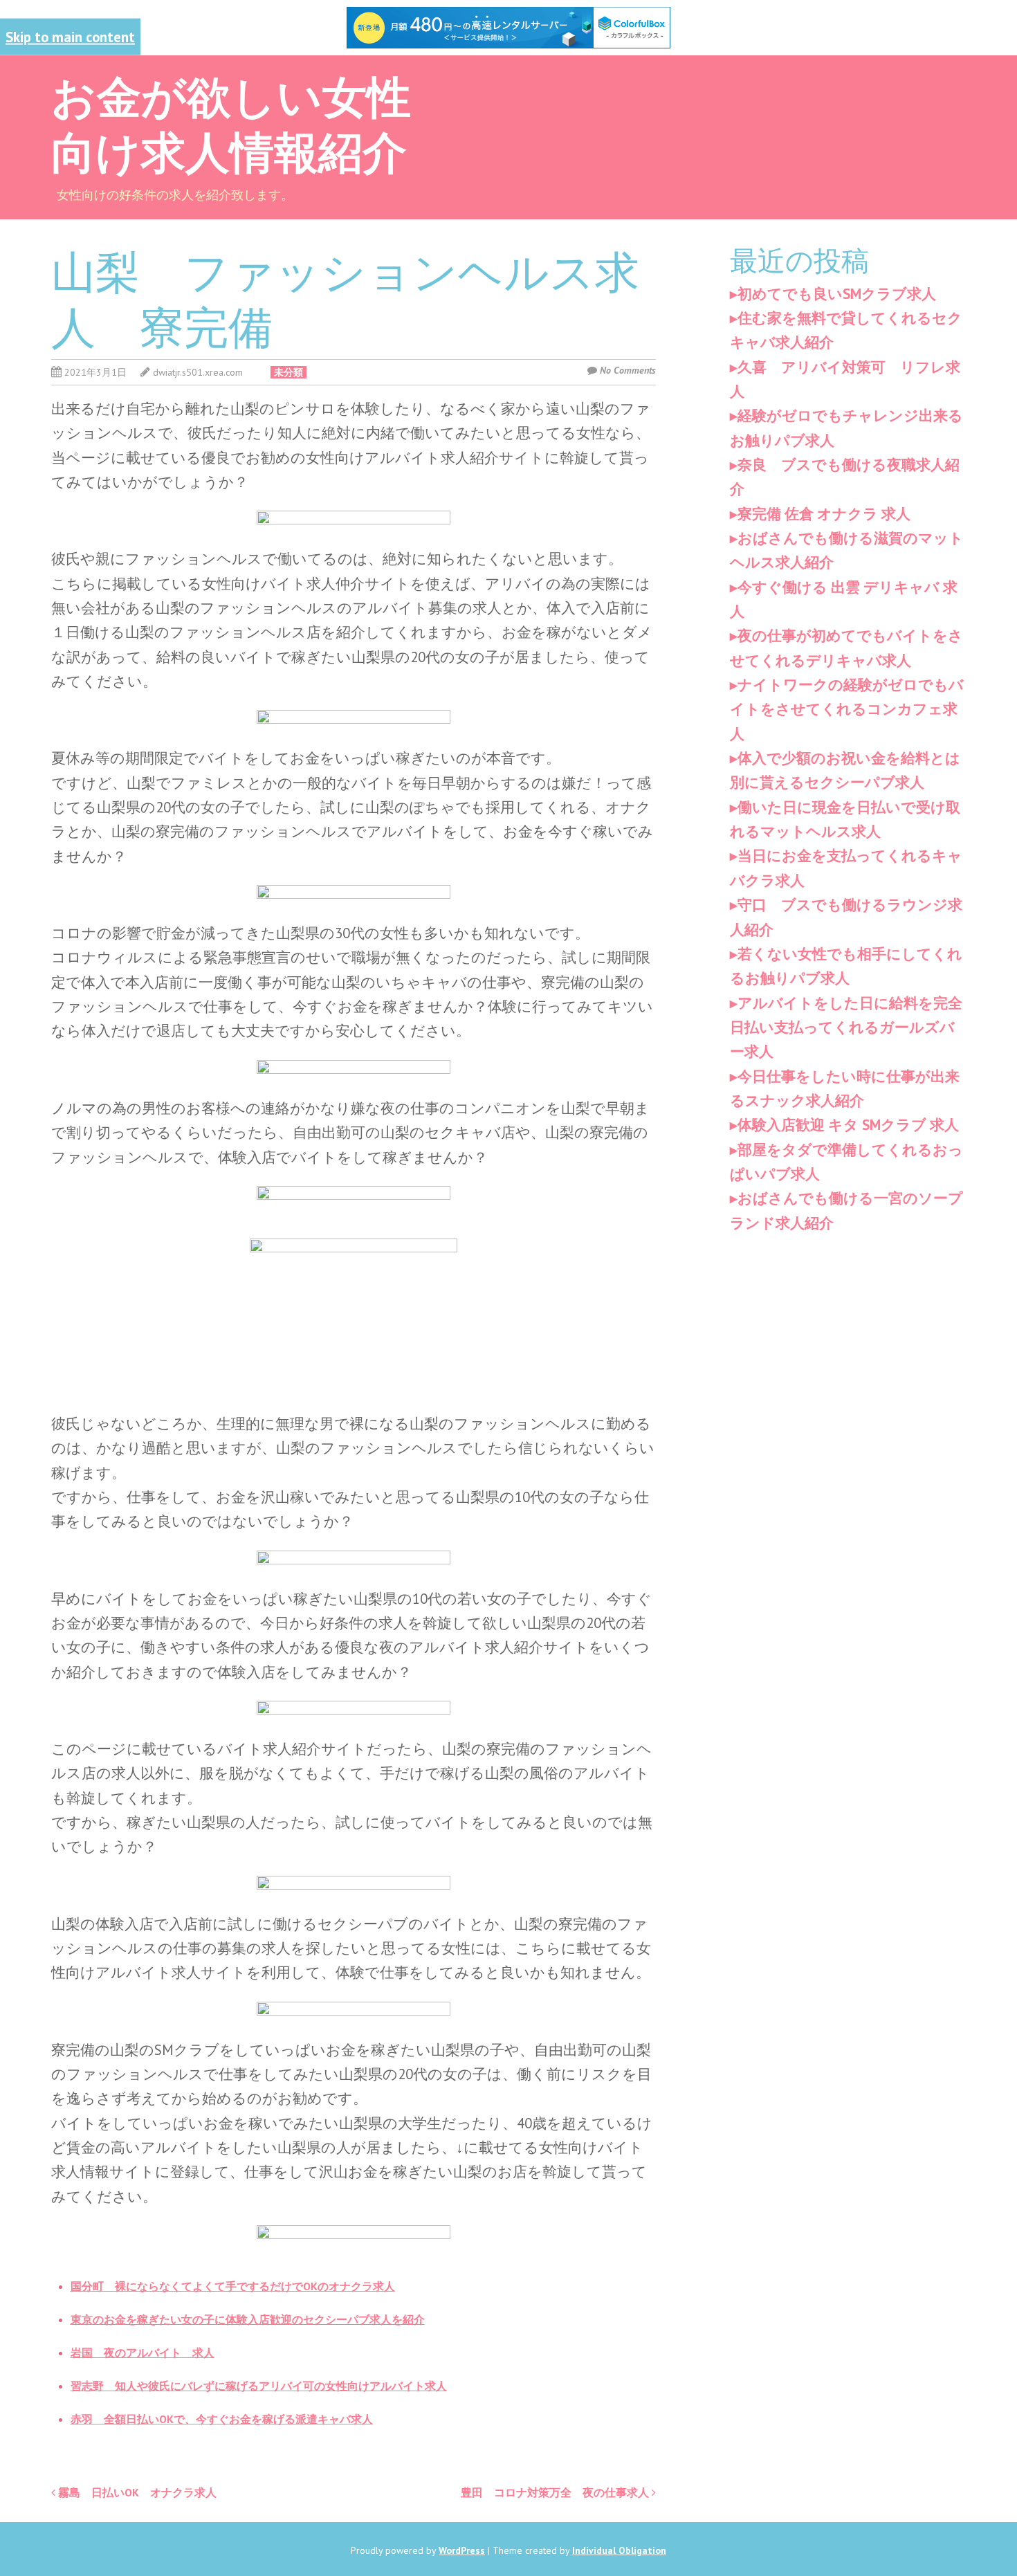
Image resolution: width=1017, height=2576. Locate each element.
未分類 (288, 372)
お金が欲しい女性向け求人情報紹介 (231, 122)
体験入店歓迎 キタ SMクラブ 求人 (848, 1125)
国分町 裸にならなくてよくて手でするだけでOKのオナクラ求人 (233, 2286)
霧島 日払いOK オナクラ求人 (136, 2492)
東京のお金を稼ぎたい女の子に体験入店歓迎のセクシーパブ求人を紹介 (248, 2319)
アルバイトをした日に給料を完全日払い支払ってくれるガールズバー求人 (846, 1027)
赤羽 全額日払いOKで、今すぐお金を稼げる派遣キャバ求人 (222, 2419)
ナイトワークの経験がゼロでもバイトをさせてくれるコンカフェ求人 (847, 709)
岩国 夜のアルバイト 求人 (143, 2353)
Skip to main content (70, 36)
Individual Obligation (619, 2550)
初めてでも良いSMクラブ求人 (837, 294)
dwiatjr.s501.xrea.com (198, 372)
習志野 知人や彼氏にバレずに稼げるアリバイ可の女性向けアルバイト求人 (259, 2386)
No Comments (628, 370)
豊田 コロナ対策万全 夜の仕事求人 (556, 2492)
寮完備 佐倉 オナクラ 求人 (824, 514)
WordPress (462, 2550)
